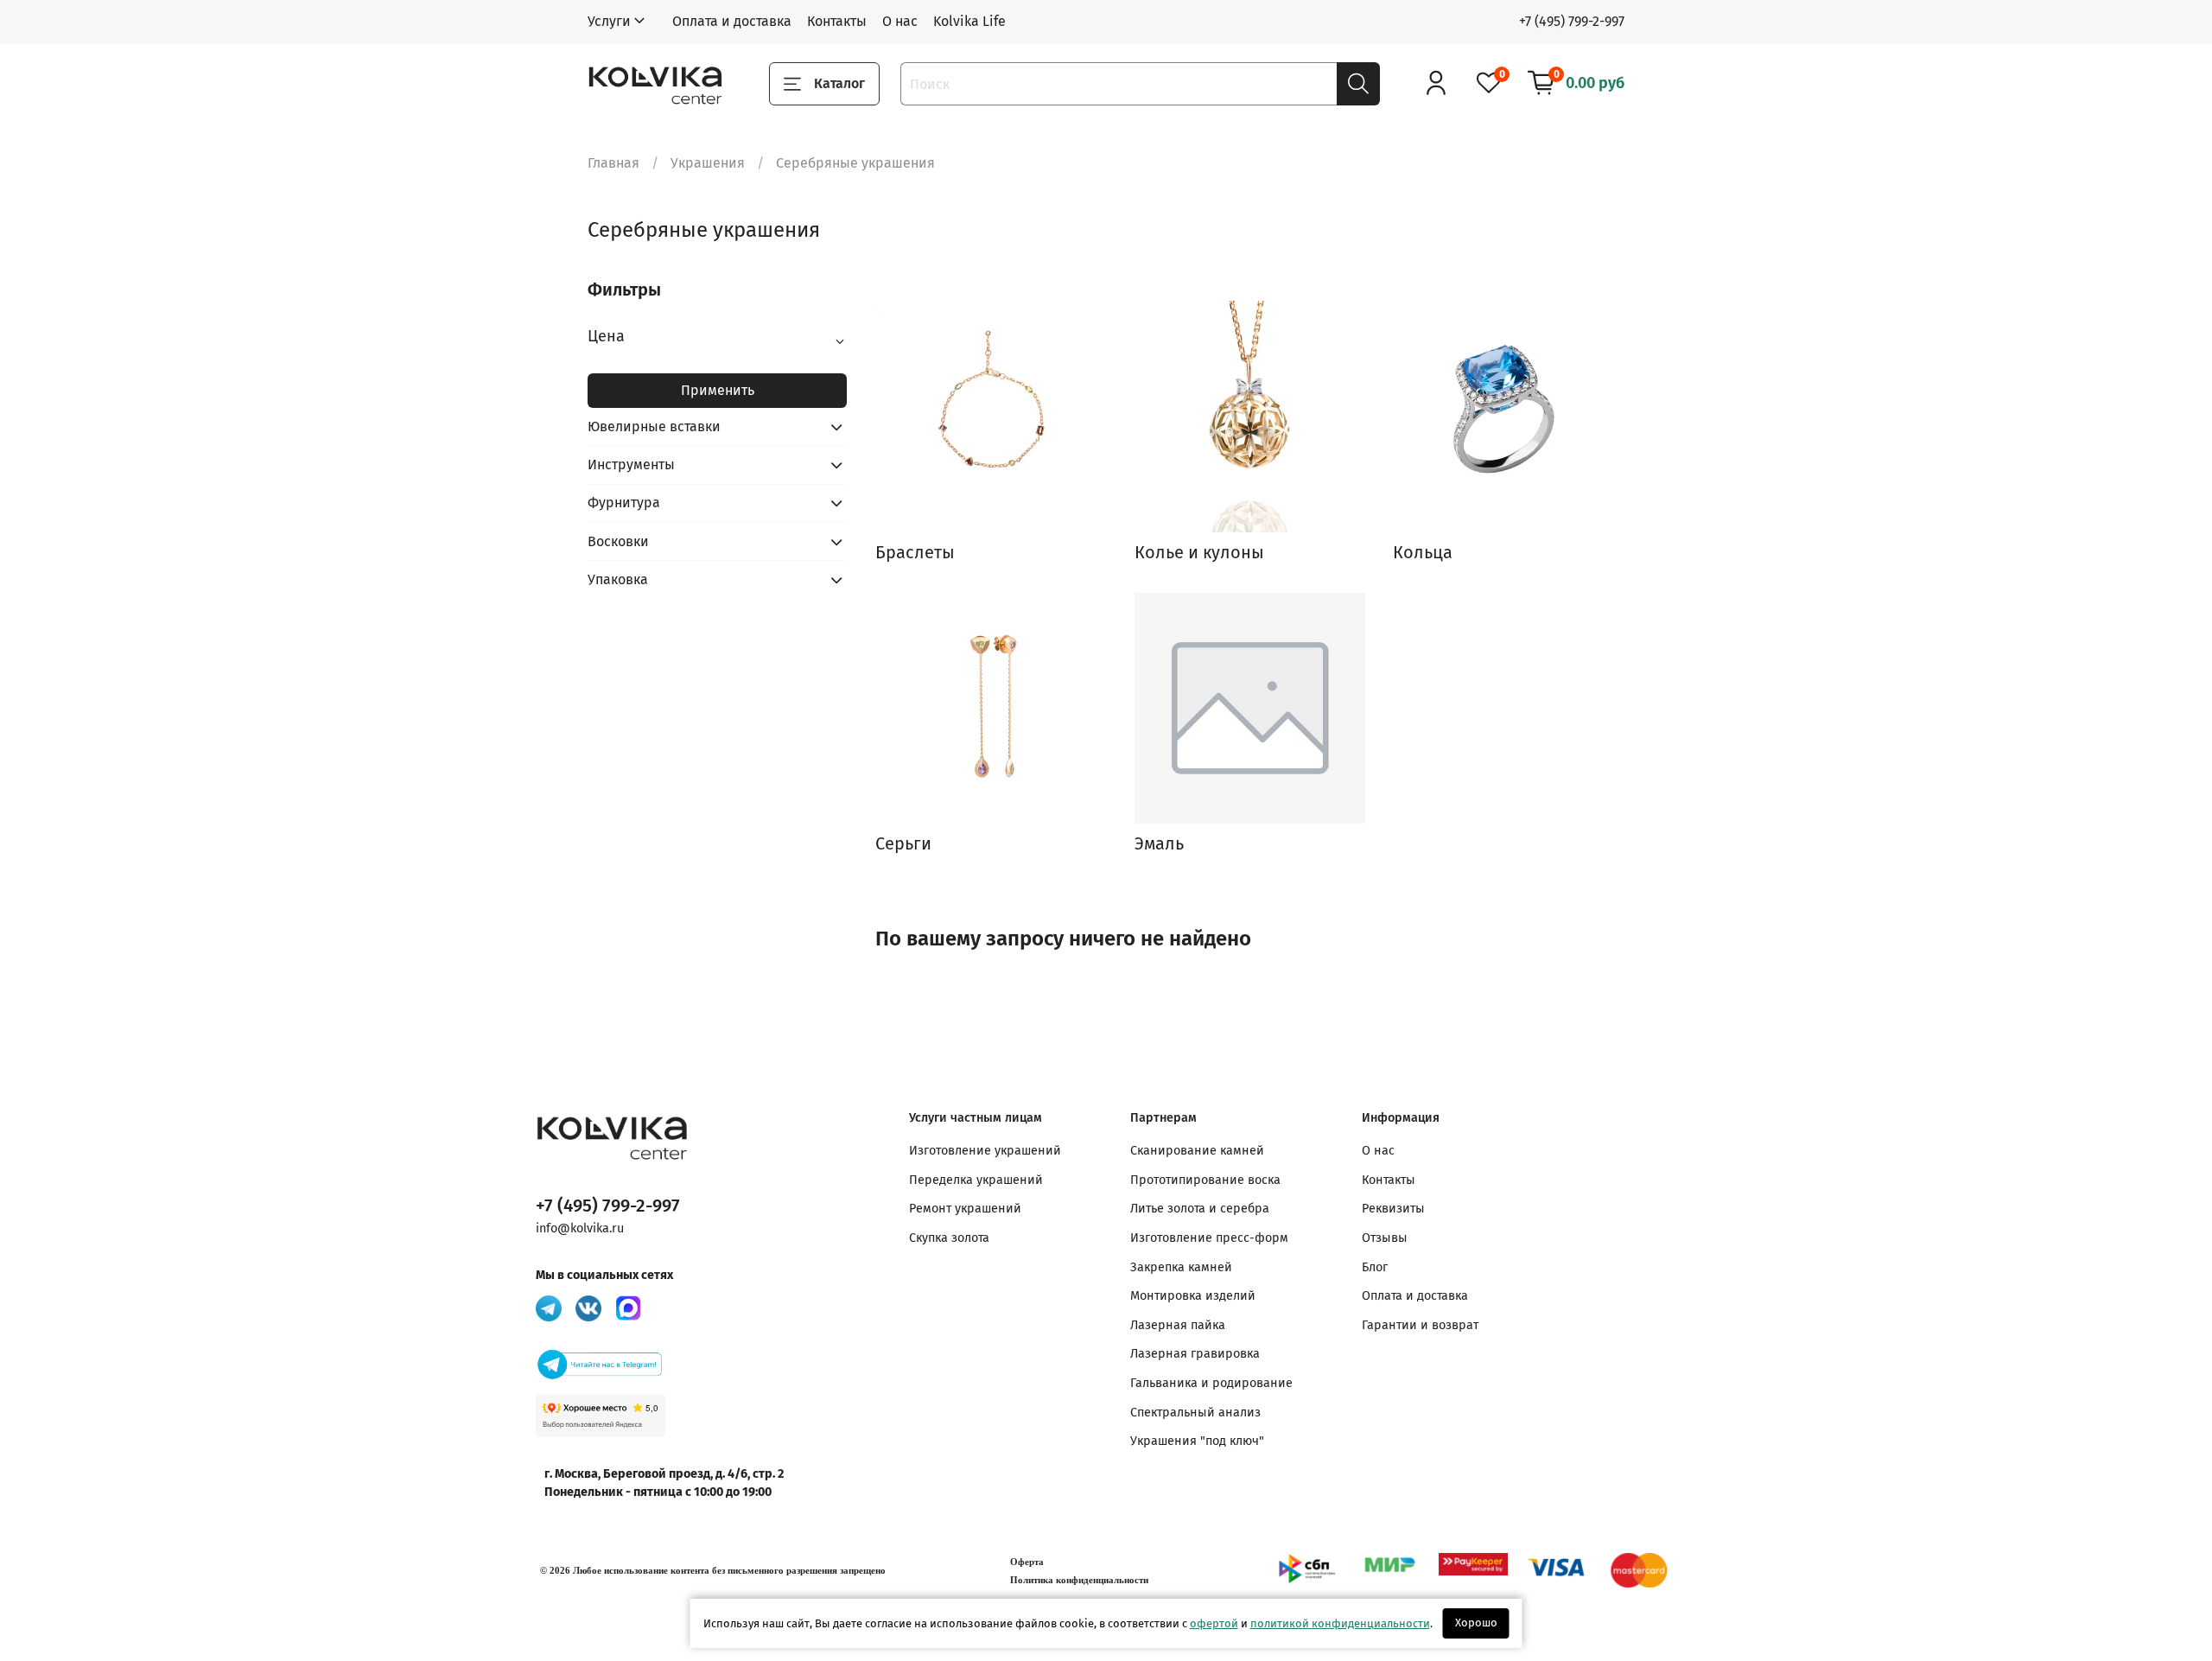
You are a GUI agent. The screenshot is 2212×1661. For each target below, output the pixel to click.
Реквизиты (1393, 1209)
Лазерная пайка (1178, 1325)
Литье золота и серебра (1200, 1209)
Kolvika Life (969, 21)
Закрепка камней (1181, 1267)
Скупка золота (949, 1238)
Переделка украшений (976, 1180)
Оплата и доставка (732, 21)
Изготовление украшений (985, 1151)
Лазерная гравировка (1195, 1354)
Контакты (837, 21)
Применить (718, 390)
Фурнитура (624, 503)
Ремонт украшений (965, 1209)
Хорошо (1476, 1623)
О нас (900, 21)
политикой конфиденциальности (1340, 1623)
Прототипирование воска (1205, 1180)
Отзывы (1385, 1238)
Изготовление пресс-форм (1209, 1238)
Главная (613, 163)
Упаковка (618, 579)
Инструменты (631, 465)
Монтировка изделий (1193, 1296)
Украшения (708, 163)
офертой (1214, 1623)
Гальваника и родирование (1211, 1383)
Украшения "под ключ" (1197, 1441)
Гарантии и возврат (1420, 1325)
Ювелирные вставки (654, 426)
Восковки (618, 541)
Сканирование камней (1197, 1151)
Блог (1375, 1267)
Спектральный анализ (1195, 1413)
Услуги (609, 21)
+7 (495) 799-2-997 (1572, 21)
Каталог (839, 83)
